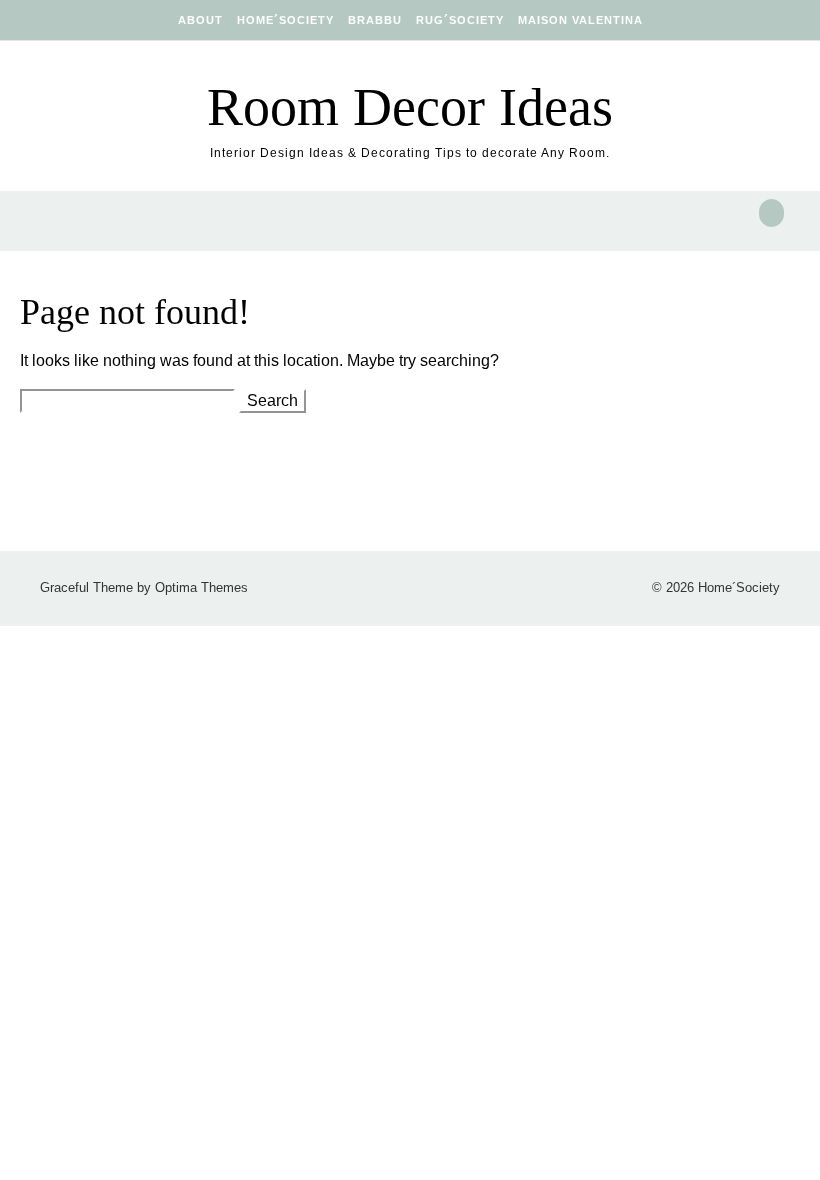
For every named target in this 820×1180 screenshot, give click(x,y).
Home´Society (285, 20)
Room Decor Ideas (410, 107)
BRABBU (375, 20)
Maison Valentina (580, 20)
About (200, 20)
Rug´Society (460, 20)
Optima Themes (201, 587)
